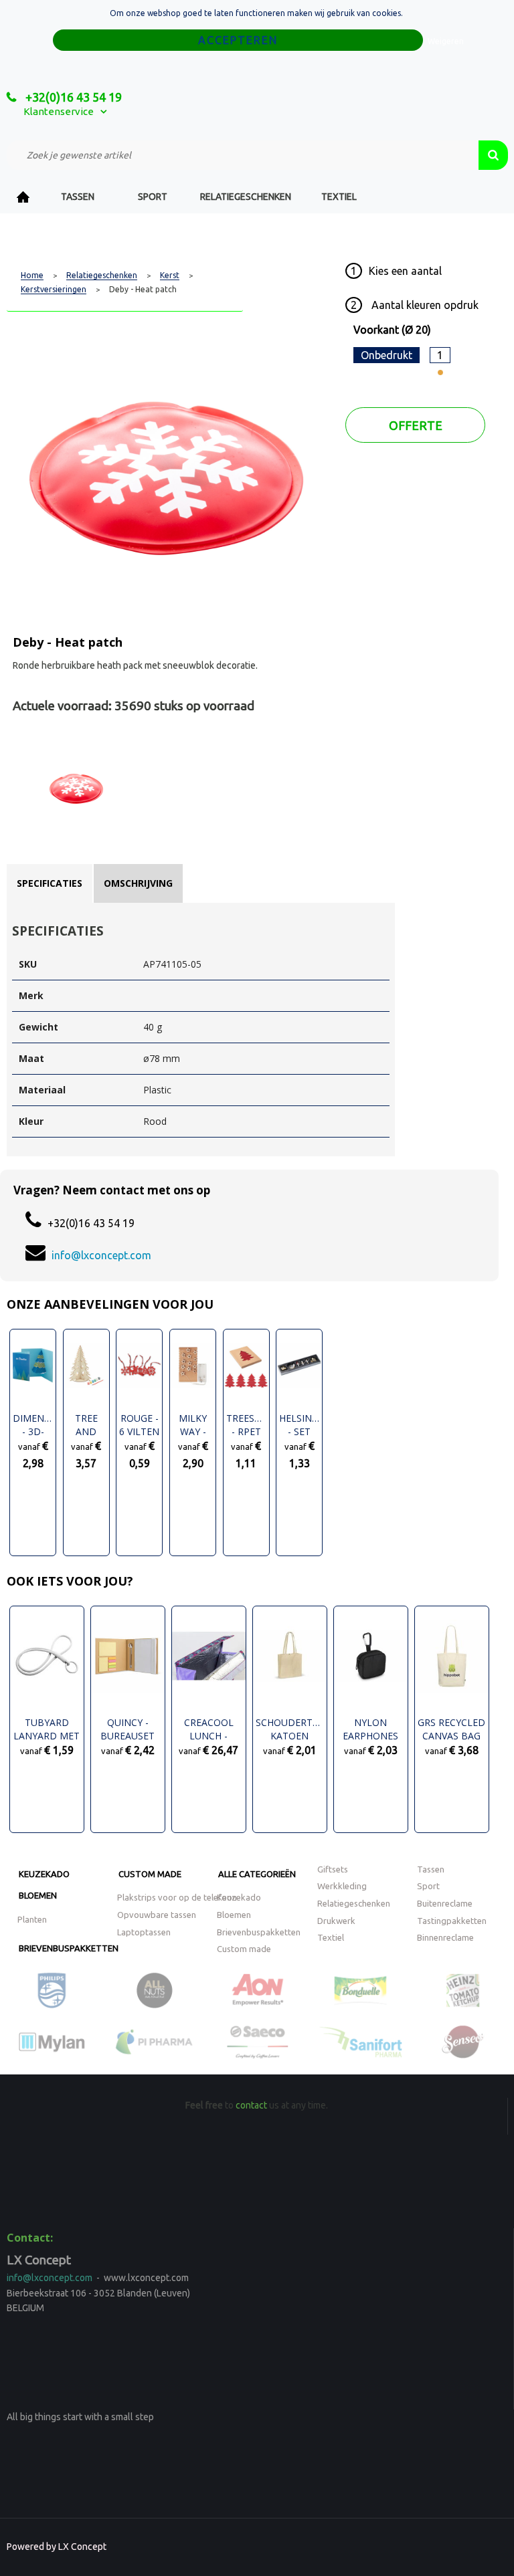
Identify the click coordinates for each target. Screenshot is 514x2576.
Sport (153, 197)
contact (251, 2105)
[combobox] (243, 155)
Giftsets (333, 1869)
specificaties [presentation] (50, 883)
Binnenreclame (445, 1937)
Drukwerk (336, 1921)
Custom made (150, 1874)
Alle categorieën (257, 1874)
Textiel (339, 197)
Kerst (170, 276)
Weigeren (446, 41)
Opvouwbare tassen (157, 1915)
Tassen (78, 197)
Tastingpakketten (452, 1921)
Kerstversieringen (54, 290)
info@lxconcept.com (101, 1255)
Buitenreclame (445, 1903)
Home (23, 197)
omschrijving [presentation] (138, 883)
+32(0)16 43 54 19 (72, 97)
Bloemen (38, 1895)
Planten (32, 1919)
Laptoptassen (144, 1932)
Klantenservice (59, 111)
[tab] (50, 883)
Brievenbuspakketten (69, 1948)
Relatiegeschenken (246, 197)
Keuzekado (44, 1874)
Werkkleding (342, 1886)
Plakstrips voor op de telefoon (177, 1897)
